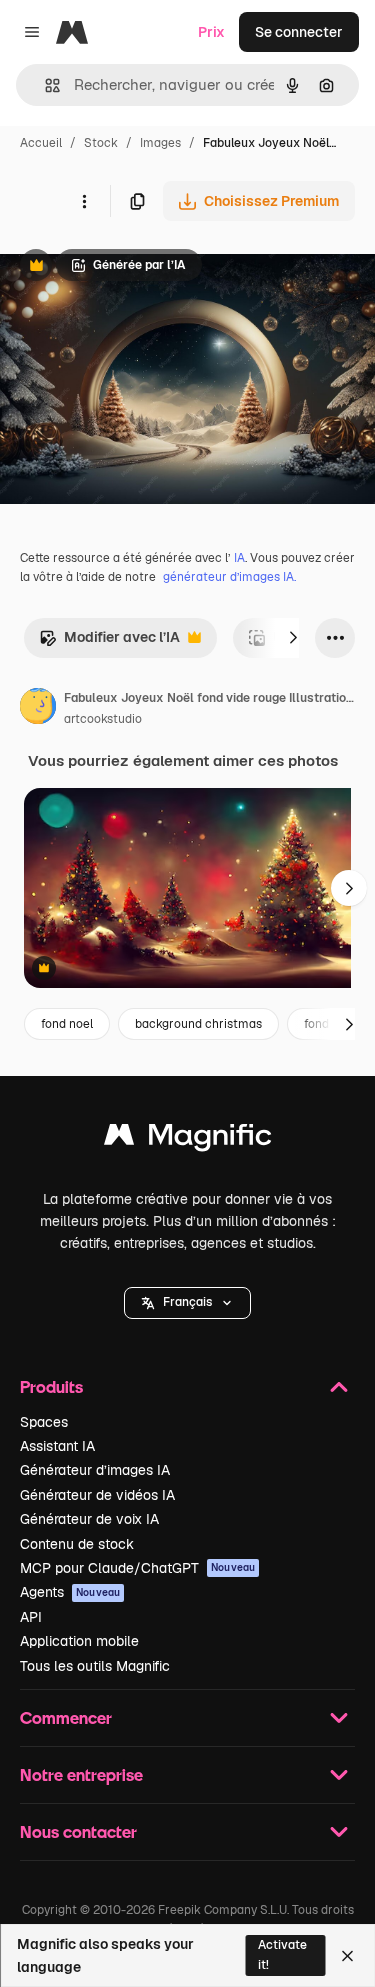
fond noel (67, 1024)
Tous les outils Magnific (95, 1666)
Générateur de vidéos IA (97, 1495)
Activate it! (282, 1954)
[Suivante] (293, 638)
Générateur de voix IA (89, 1519)
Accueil (41, 143)
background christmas (198, 1024)
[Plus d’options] (84, 201)
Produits (51, 1386)
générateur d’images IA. (229, 577)
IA (239, 558)
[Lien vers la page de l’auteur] (38, 709)
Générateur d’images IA (95, 1470)
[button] (187, 1303)
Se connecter (299, 32)
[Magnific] (188, 1139)
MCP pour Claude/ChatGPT (137, 1568)
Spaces (44, 1422)
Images (160, 143)
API (31, 1617)
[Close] (347, 1956)
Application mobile (79, 1641)
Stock (101, 143)
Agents (70, 1592)
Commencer (66, 1717)
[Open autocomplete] (44, 85)
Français (187, 1302)
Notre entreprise (81, 1774)
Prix (211, 32)
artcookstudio (103, 719)
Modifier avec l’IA (109, 642)
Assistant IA (57, 1446)
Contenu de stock (77, 1544)
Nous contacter (78, 1831)
